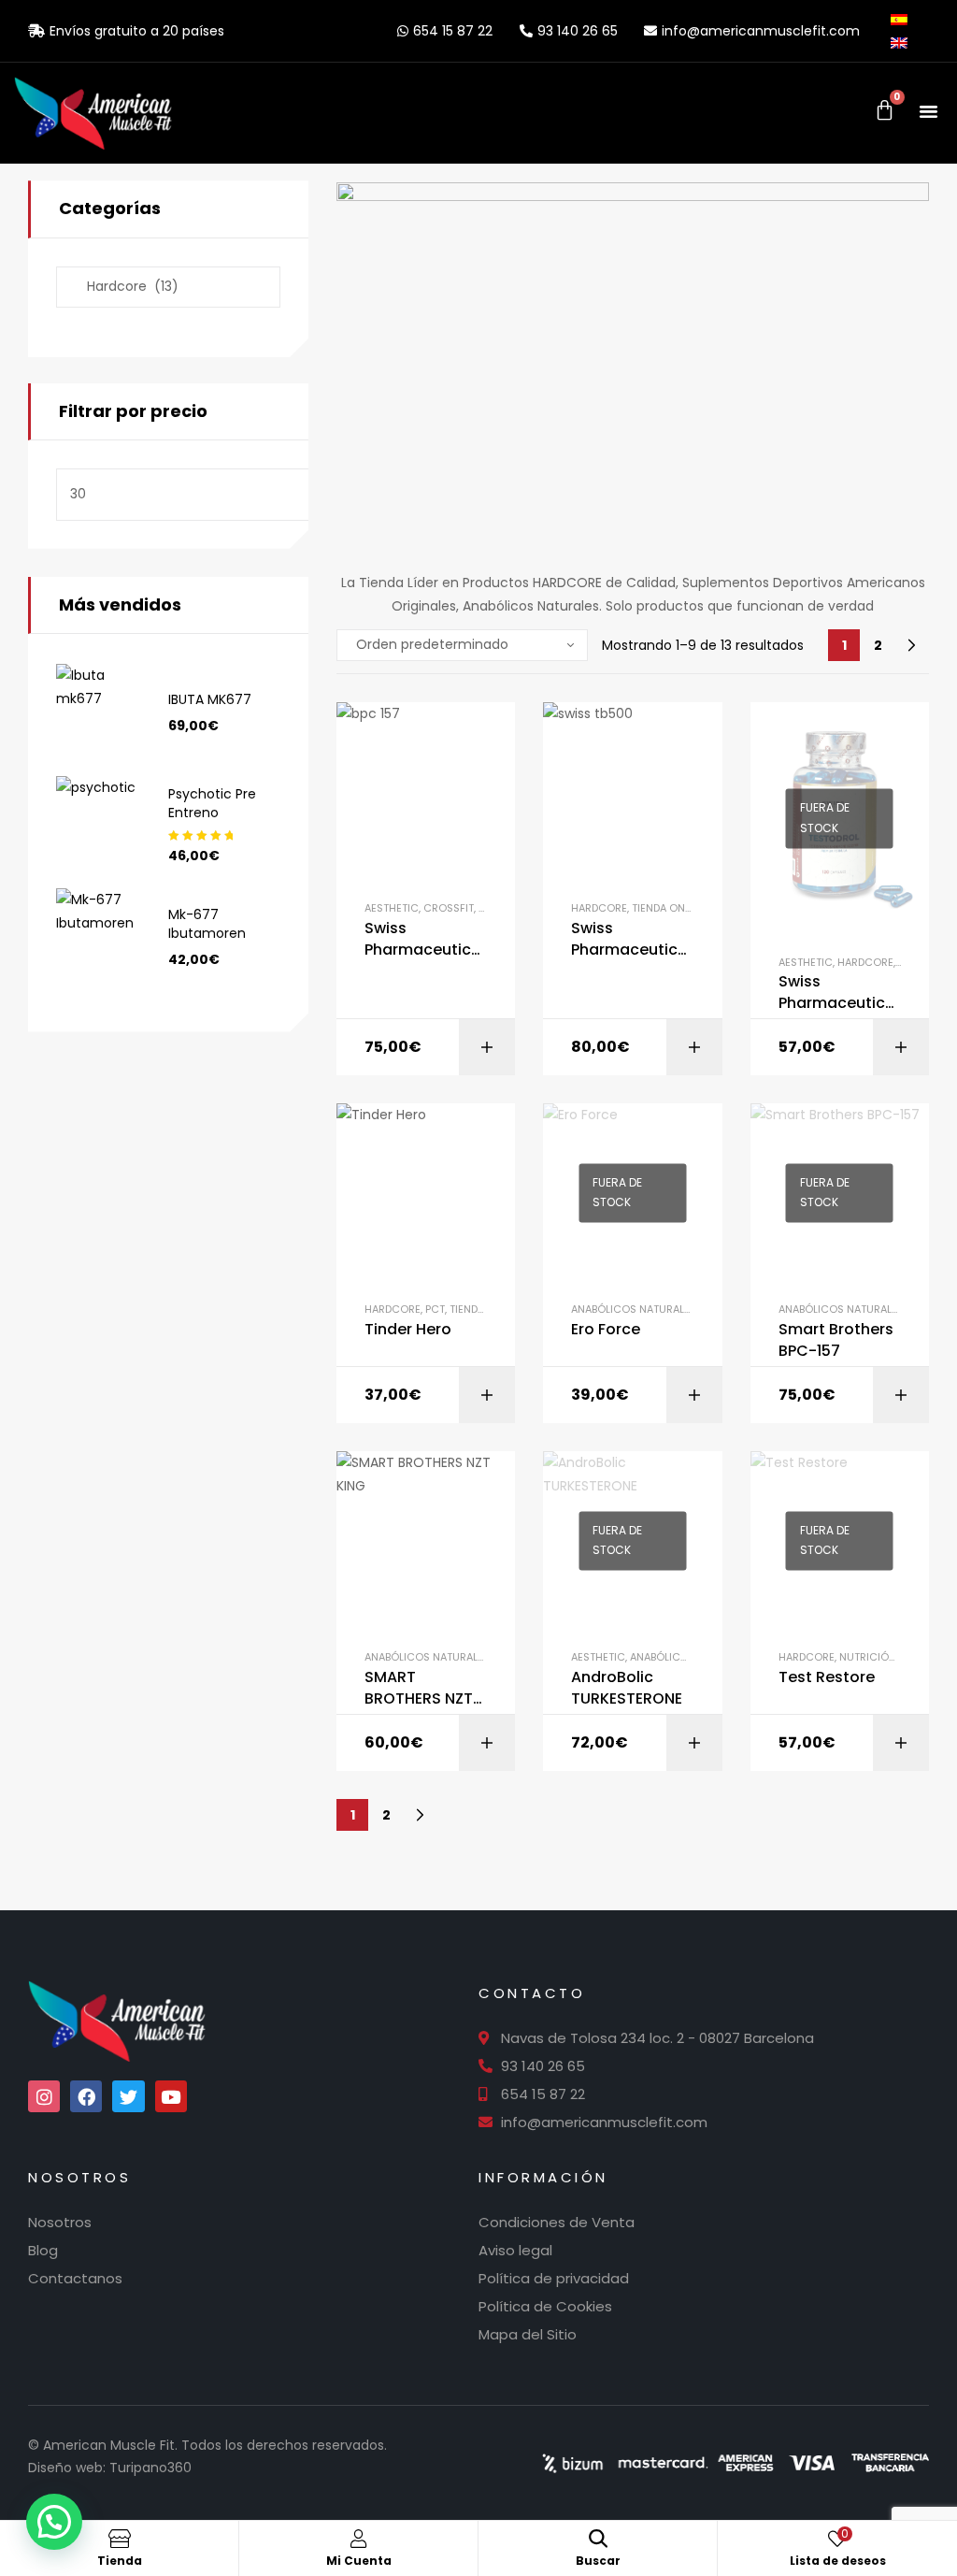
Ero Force (606, 1330)
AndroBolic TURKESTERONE (627, 1688)
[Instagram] (44, 2096)
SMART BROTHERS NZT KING (419, 1688)
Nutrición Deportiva (896, 1657)
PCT (435, 1309)
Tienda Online (669, 908)
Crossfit (449, 908)
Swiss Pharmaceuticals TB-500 (631, 939)
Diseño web (65, 2468)
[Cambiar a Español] (905, 19)
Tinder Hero (408, 1330)
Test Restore (827, 1677)
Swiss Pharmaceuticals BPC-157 (425, 939)
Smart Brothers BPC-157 (836, 1340)
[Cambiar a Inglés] (905, 42)
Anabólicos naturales (634, 1309)
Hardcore (599, 908)
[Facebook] (86, 2096)
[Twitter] (128, 2096)
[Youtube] (171, 2096)
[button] (929, 111)
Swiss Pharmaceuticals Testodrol (839, 993)
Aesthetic (392, 908)
